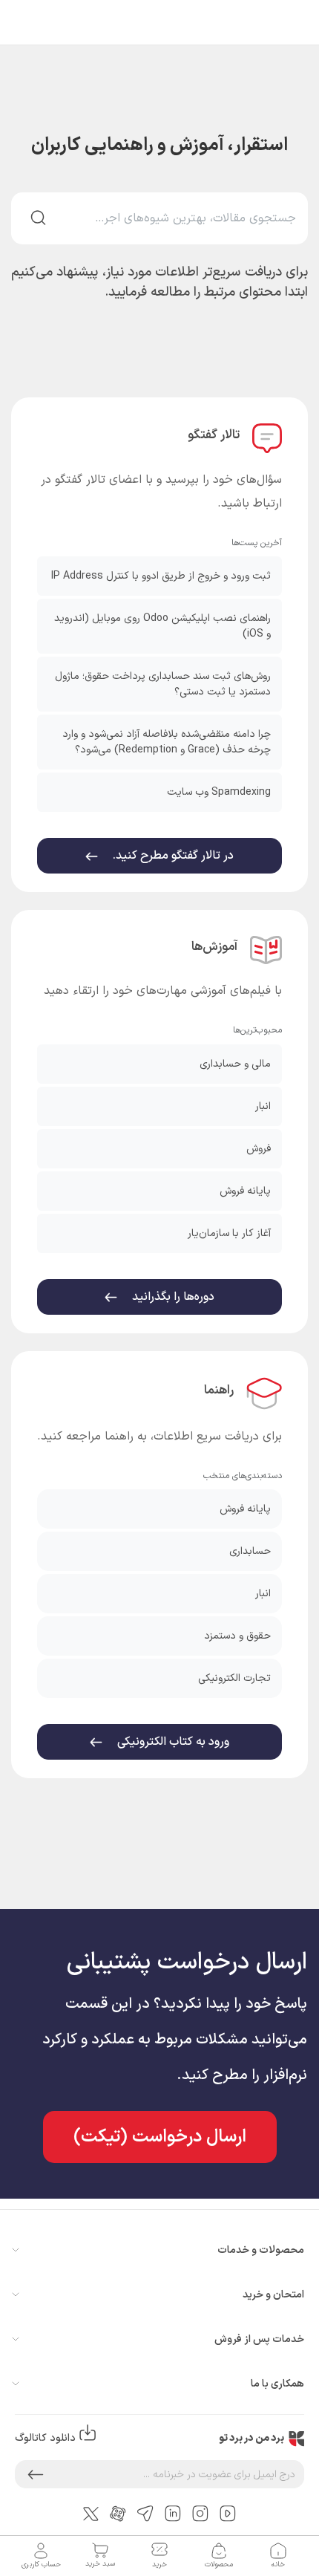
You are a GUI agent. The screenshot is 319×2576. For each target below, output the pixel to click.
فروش (259, 1149)
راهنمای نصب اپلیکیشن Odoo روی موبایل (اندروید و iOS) (162, 626)
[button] (36, 2474)
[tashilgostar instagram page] (200, 2513)
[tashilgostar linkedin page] (173, 2513)
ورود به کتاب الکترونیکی (172, 1742)
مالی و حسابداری (235, 1064)
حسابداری (250, 1551)
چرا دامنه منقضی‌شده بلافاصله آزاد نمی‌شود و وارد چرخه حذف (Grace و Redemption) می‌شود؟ (167, 742)
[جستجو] (38, 218)
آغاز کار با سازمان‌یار (229, 1233)
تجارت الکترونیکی (234, 1678)
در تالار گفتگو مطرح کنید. (172, 856)
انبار (263, 1106)
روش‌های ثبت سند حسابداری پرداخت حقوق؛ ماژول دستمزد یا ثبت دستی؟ (163, 684)
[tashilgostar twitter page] (91, 2513)
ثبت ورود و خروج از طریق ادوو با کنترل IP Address (161, 576)
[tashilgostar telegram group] (145, 2513)
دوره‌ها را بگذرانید (172, 1297)
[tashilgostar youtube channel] (228, 2513)
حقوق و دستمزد (237, 1636)
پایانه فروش (245, 1191)
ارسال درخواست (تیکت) (160, 2137)
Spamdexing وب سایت (219, 792)
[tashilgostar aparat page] (118, 2513)
